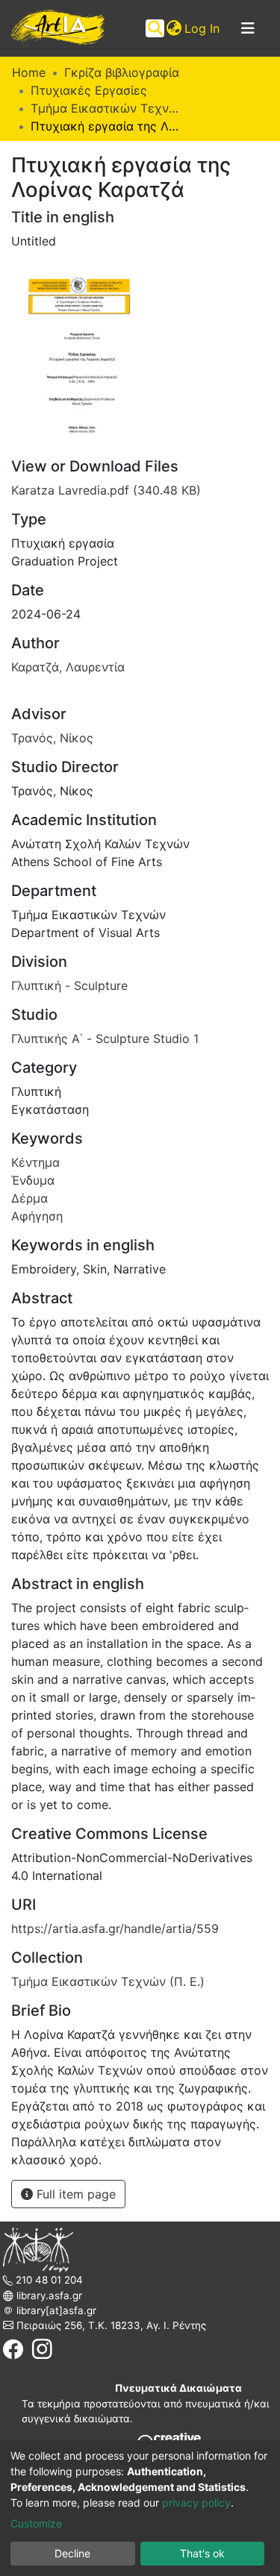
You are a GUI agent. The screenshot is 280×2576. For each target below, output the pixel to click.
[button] (174, 28)
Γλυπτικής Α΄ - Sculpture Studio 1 (105, 1038)
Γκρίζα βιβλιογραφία (122, 72)
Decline (72, 2553)
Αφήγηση (37, 1216)
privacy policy (196, 2503)
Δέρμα (29, 1198)
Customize (36, 2523)
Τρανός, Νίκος (52, 738)
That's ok (202, 2553)
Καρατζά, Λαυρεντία (68, 667)
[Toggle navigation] (248, 28)
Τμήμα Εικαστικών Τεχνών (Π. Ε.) (105, 108)
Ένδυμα (33, 1180)
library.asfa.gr (48, 2295)
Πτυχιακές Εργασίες (89, 90)
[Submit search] (155, 28)
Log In (203, 28)
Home (29, 72)
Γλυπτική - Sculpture (69, 985)
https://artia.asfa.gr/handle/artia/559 (115, 1928)
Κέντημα (35, 1162)
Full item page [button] (74, 2194)
